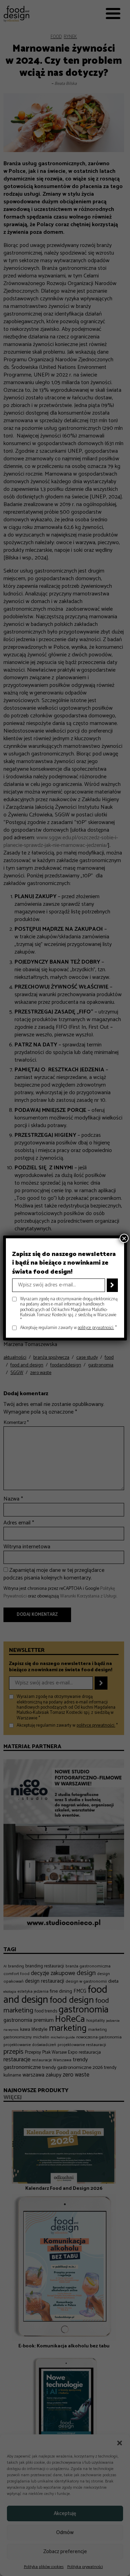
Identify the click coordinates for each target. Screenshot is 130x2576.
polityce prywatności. (96, 1328)
